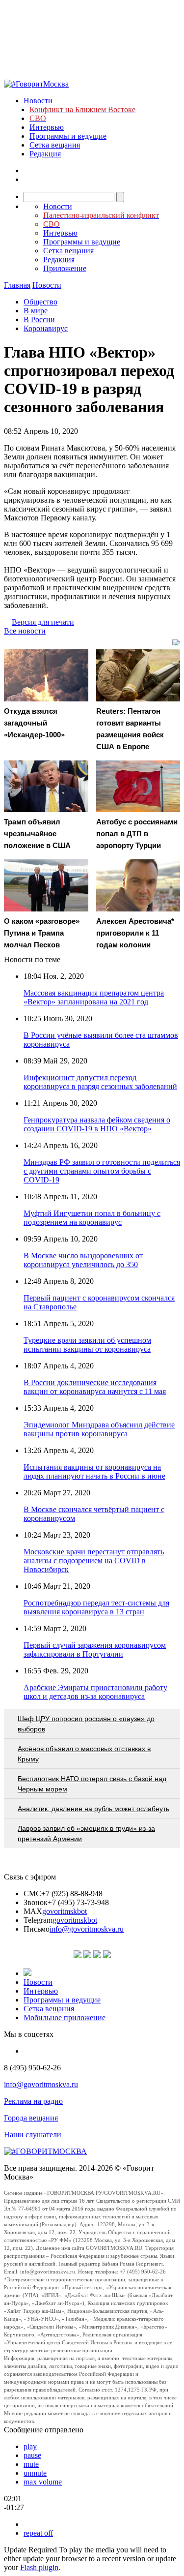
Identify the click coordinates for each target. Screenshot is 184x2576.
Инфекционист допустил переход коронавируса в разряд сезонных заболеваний (100, 1082)
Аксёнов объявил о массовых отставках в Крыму (84, 1754)
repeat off (38, 2533)
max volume (43, 2482)
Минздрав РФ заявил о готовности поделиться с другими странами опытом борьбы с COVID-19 (102, 1171)
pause (32, 2455)
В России (39, 319)
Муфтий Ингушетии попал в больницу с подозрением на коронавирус (92, 1218)
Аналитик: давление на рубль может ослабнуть (93, 1809)
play (30, 2446)
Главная (17, 285)
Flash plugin (39, 2567)
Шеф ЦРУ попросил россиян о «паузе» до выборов (86, 1724)
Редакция (45, 154)
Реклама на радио (33, 2101)
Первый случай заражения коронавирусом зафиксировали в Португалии (95, 1650)
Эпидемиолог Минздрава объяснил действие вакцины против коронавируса (99, 1429)
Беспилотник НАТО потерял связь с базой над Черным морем (92, 1784)
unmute (35, 2473)
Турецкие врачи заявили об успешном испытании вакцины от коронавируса (87, 1345)
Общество (40, 302)
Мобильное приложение (65, 2017)
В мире (36, 311)
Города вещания (31, 2118)
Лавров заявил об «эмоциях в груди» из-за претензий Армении (86, 1834)
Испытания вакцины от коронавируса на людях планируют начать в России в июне (94, 1471)
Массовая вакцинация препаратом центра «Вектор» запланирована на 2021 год (94, 997)
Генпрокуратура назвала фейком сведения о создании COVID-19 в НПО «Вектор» (97, 1124)
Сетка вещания (55, 145)
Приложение (65, 268)
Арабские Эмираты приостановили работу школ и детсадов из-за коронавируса (95, 1692)
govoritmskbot (65, 1911)
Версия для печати (43, 622)
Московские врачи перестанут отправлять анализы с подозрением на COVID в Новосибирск (94, 1561)
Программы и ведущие (68, 136)
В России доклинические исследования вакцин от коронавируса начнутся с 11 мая (95, 1387)
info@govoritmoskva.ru (87, 1929)
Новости (38, 101)
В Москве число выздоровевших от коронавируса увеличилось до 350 (83, 1260)
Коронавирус (46, 328)
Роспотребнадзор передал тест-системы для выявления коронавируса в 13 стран (96, 1607)
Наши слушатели (33, 2135)
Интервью (47, 127)
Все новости (25, 631)
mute (31, 2464)
